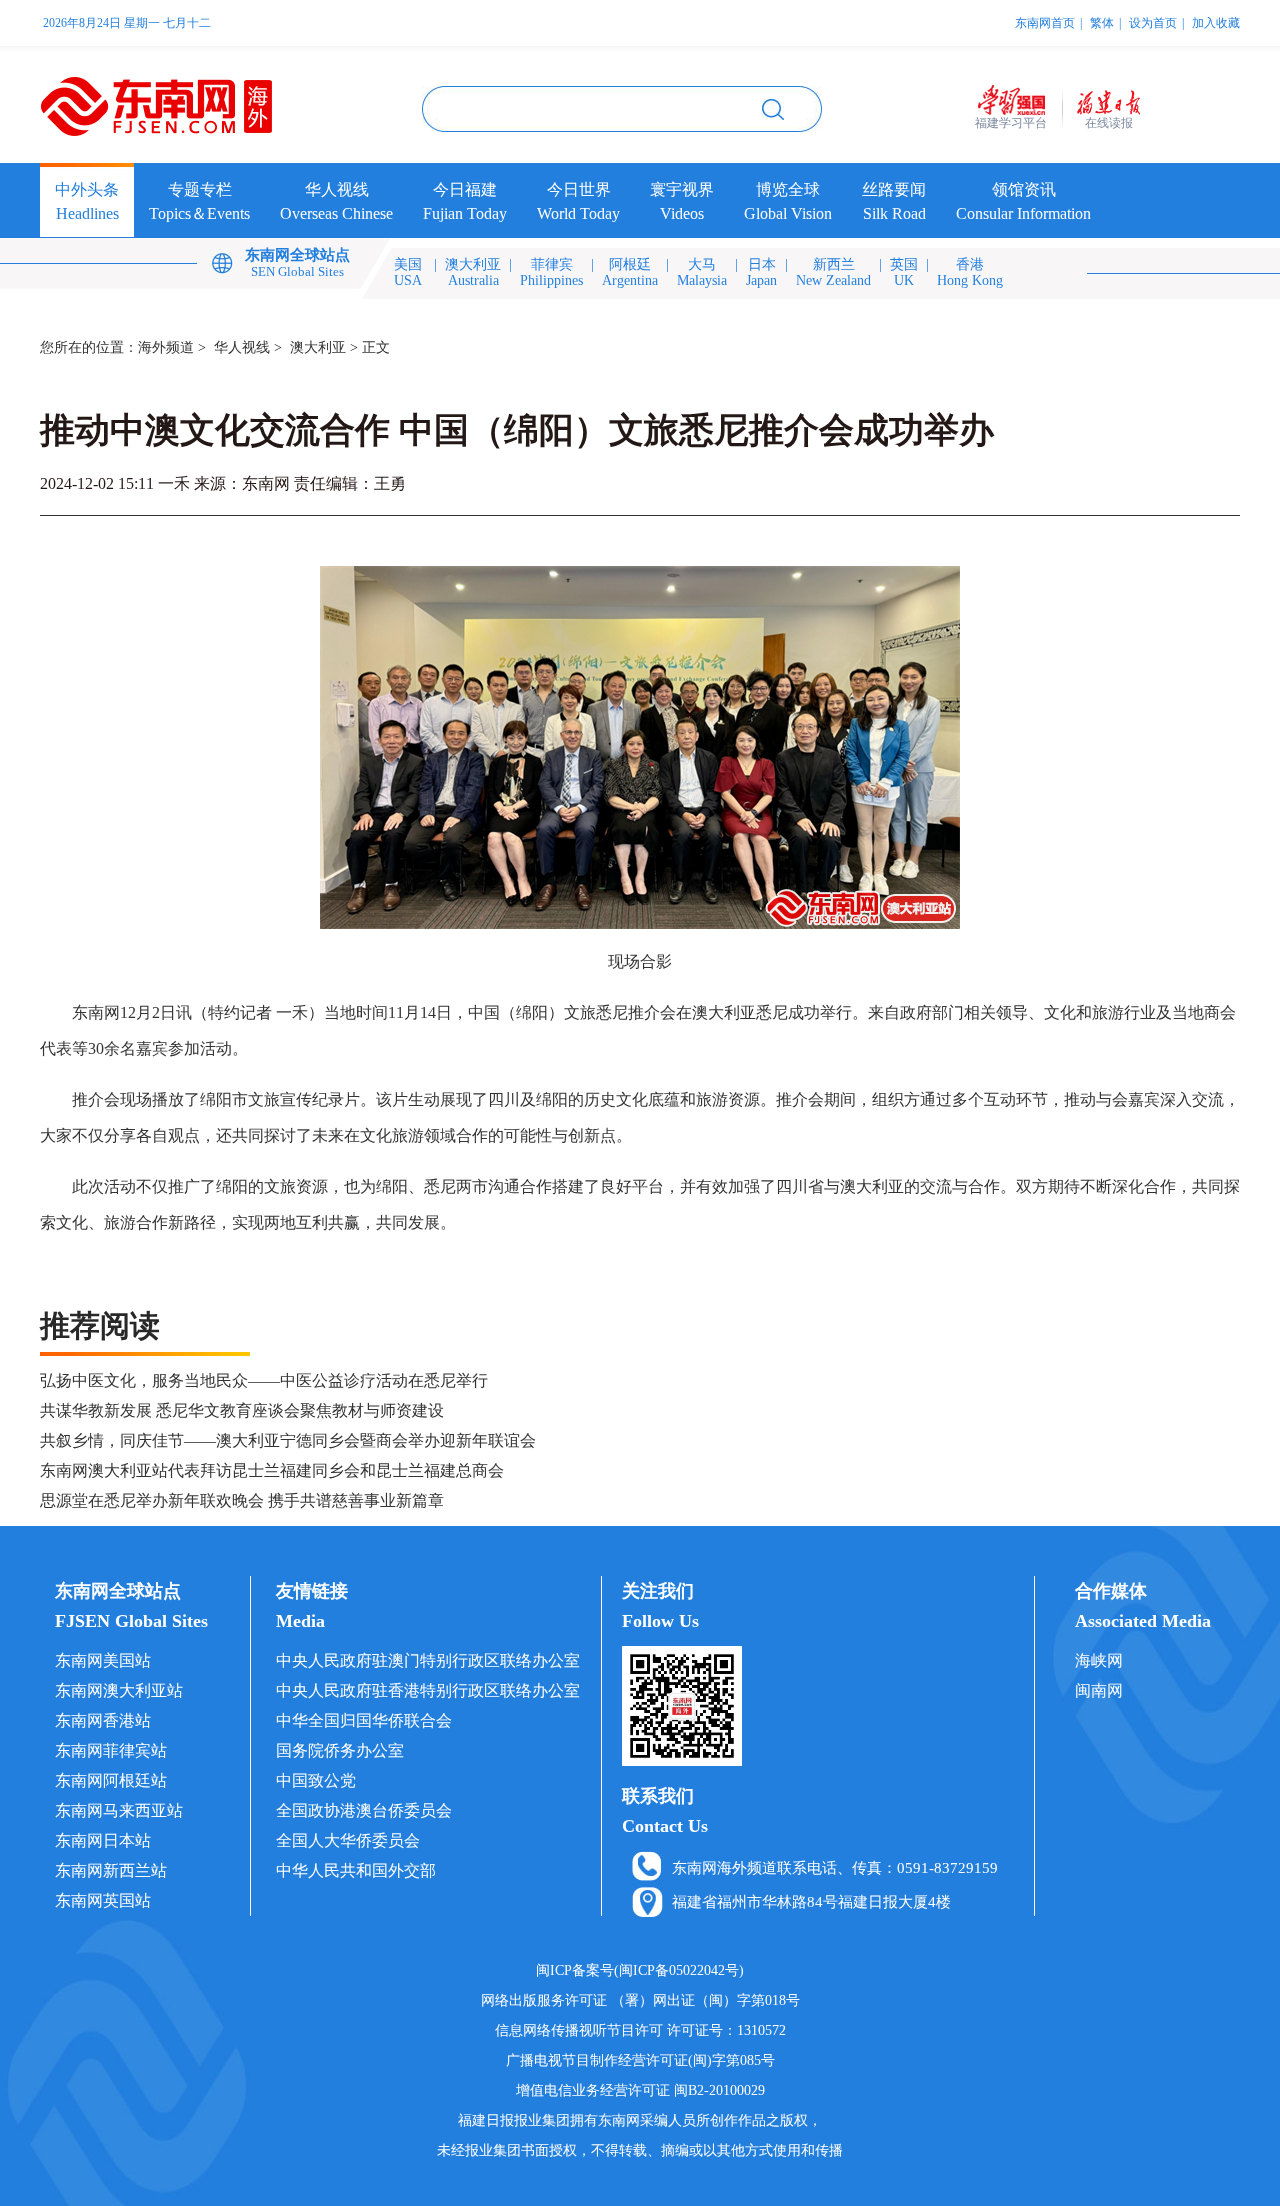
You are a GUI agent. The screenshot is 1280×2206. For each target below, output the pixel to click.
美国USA (408, 272)
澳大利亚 (318, 347)
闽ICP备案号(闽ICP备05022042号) (640, 1970)
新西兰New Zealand (833, 272)
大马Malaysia (702, 272)
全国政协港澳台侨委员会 (364, 1810)
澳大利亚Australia (473, 272)
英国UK (904, 272)
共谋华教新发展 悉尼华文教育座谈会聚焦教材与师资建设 (242, 1410)
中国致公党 (316, 1780)
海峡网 (1099, 1660)
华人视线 (242, 347)
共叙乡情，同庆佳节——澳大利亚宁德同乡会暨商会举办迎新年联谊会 (288, 1440)
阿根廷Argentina (630, 272)
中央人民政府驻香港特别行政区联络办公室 (428, 1690)
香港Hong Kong (970, 272)
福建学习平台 (1011, 123)
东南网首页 (1045, 23)
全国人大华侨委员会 (348, 1840)
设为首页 (1153, 23)
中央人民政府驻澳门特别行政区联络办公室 (428, 1660)
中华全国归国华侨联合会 (364, 1720)
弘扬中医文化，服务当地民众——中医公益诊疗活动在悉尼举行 (264, 1380)
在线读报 (1109, 123)
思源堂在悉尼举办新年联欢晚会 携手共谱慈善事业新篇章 (242, 1500)
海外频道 (166, 347)
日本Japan (761, 272)
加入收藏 (1216, 23)
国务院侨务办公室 (340, 1750)
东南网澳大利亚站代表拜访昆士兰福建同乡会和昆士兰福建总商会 (272, 1470)
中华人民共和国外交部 (356, 1870)
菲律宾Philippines (551, 272)
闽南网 (1099, 1690)
